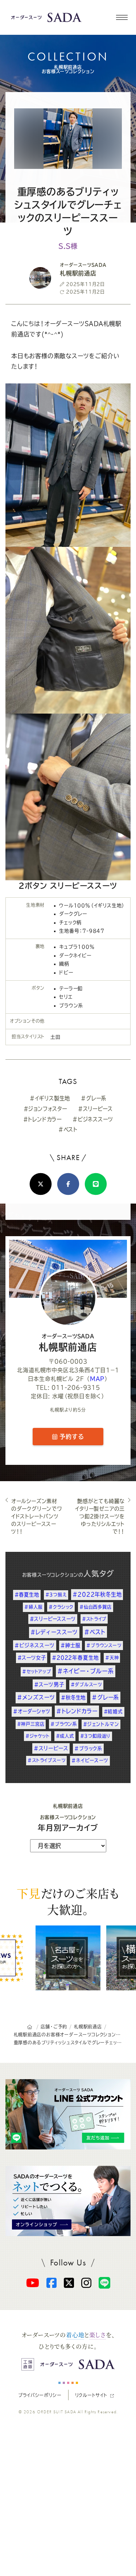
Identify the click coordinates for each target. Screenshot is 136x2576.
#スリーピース (95, 1109)
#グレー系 (94, 1098)
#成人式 (65, 1736)
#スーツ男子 (49, 1684)
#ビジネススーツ (93, 1119)
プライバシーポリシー (40, 2395)
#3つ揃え (56, 1595)
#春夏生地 (27, 1595)
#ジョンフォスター (45, 1109)
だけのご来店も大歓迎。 (68, 1901)
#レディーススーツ (54, 1632)
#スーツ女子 (32, 1658)
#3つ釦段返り (96, 1736)
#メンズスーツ (36, 1697)
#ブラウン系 (64, 1724)
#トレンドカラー (42, 1119)
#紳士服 (70, 1645)
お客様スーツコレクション (50, 1575)
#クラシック (61, 1607)
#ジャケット (38, 1736)
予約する (71, 1437)
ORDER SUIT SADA (57, 2412)
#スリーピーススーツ (53, 1619)
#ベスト (68, 1129)
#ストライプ (94, 1619)
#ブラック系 (88, 1748)
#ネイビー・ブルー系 (86, 1671)
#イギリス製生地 (50, 1098)
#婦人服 (33, 1607)
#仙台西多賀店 (96, 1607)
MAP (97, 1379)
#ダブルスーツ (86, 1684)
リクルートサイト (91, 2395)
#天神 (112, 1658)
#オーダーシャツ (32, 1711)
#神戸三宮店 (31, 1724)
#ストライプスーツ (46, 1760)
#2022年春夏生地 (75, 1658)
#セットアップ (37, 1671)
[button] (121, 17)
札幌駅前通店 (68, 1343)
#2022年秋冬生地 (97, 1594)
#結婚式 (113, 1711)
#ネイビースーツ (90, 1760)
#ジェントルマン (101, 1724)
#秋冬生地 (73, 1698)
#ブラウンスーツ (104, 1645)
